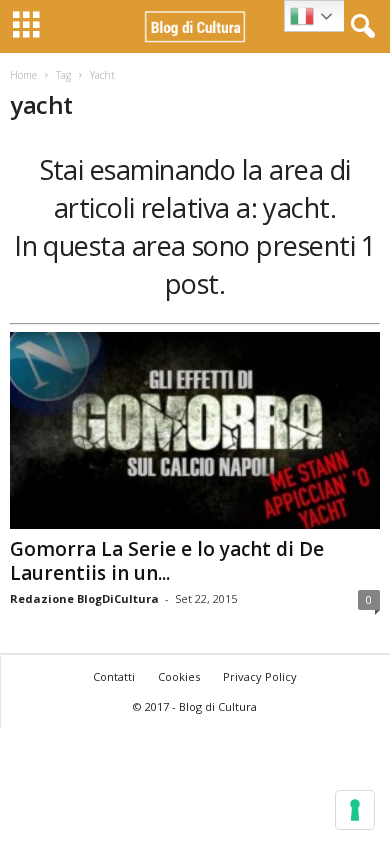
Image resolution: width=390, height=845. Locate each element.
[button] (359, 27)
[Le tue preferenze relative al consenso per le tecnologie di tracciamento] (355, 810)
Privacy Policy (260, 676)
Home (23, 75)
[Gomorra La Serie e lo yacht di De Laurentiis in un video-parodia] (195, 430)
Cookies (179, 676)
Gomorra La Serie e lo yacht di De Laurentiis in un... (167, 561)
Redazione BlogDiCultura (84, 598)
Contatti (114, 676)
